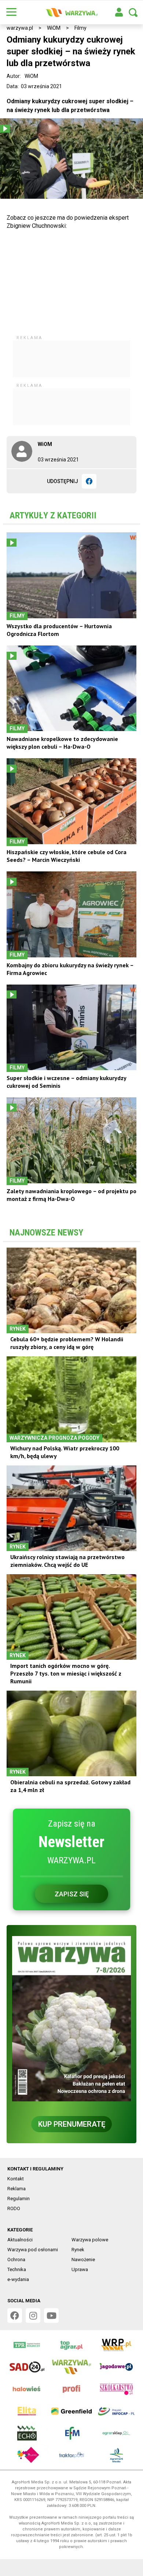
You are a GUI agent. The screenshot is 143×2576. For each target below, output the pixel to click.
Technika (17, 2269)
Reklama (16, 2189)
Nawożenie (83, 2260)
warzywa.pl (20, 28)
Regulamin (19, 2199)
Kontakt (16, 2179)
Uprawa (80, 2269)
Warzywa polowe (90, 2240)
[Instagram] (33, 2316)
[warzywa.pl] (71, 12)
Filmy (80, 28)
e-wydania (18, 2279)
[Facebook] (89, 481)
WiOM (54, 28)
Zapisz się (72, 1894)
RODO (14, 2208)
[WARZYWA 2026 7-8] (71, 2019)
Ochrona (16, 2260)
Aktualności (20, 2240)
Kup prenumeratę (72, 2124)
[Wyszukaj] (133, 12)
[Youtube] (51, 2316)
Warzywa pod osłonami (33, 2250)
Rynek (78, 2250)
